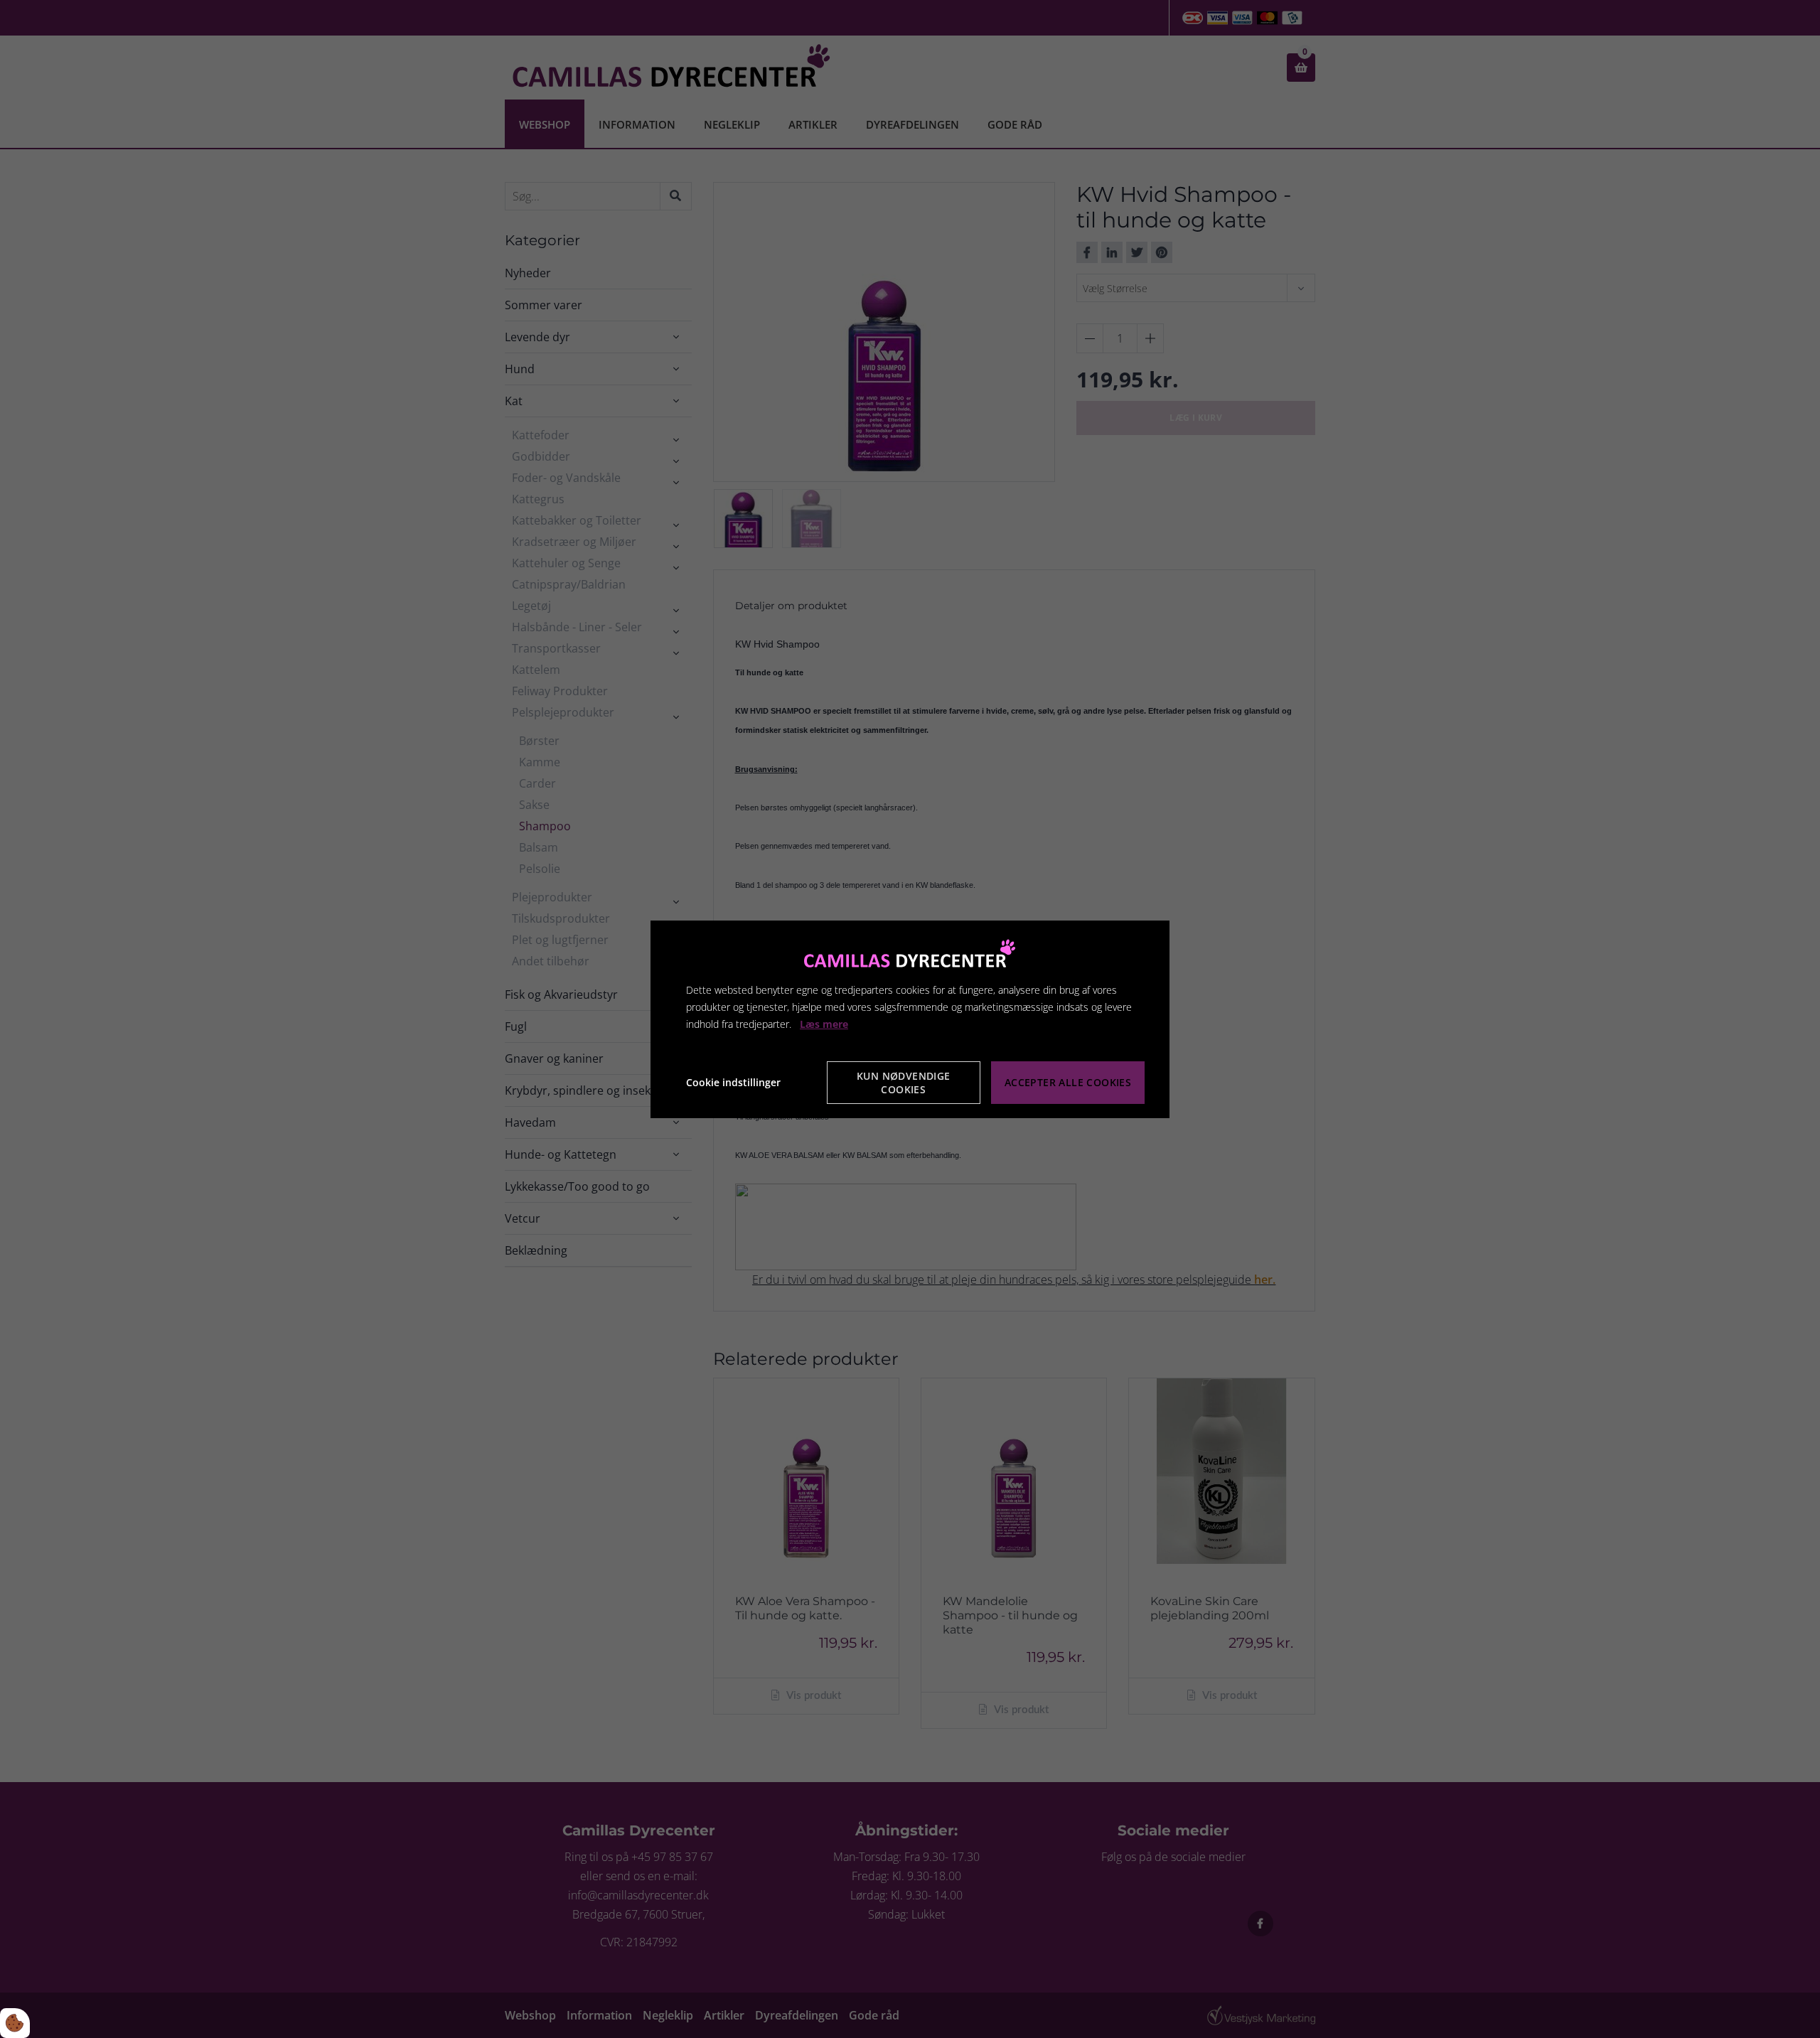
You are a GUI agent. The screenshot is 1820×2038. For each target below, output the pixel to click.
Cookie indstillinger (733, 1082)
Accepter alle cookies (1068, 1082)
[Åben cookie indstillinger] (15, 2023)
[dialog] (910, 1019)
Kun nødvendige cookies (904, 1083)
